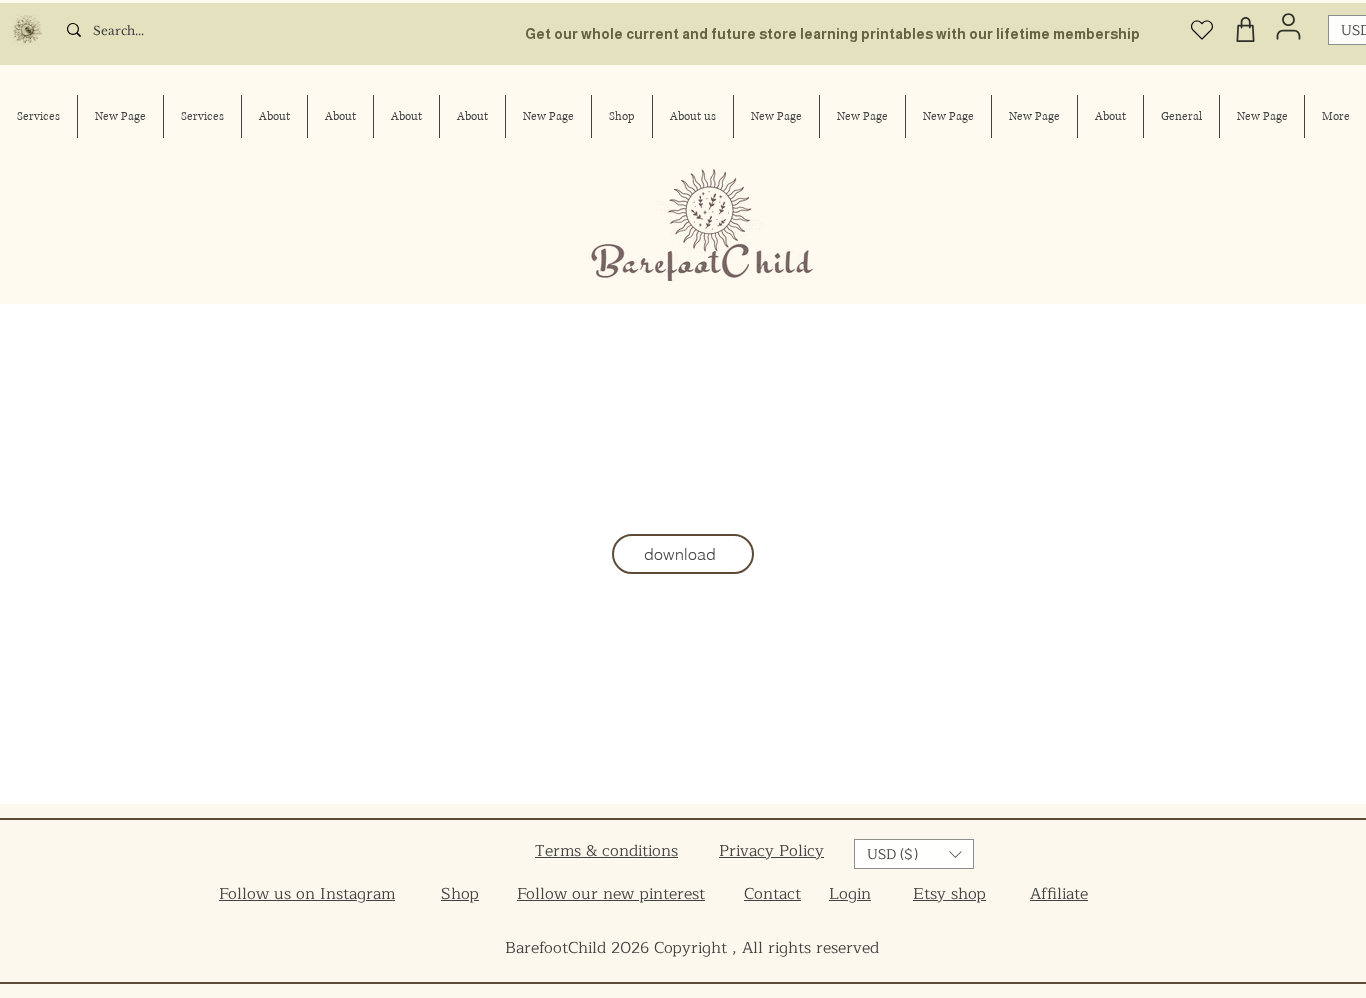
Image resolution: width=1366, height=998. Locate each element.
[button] (914, 854)
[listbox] (914, 854)
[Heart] (1201, 29)
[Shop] (1245, 29)
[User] (1288, 26)
